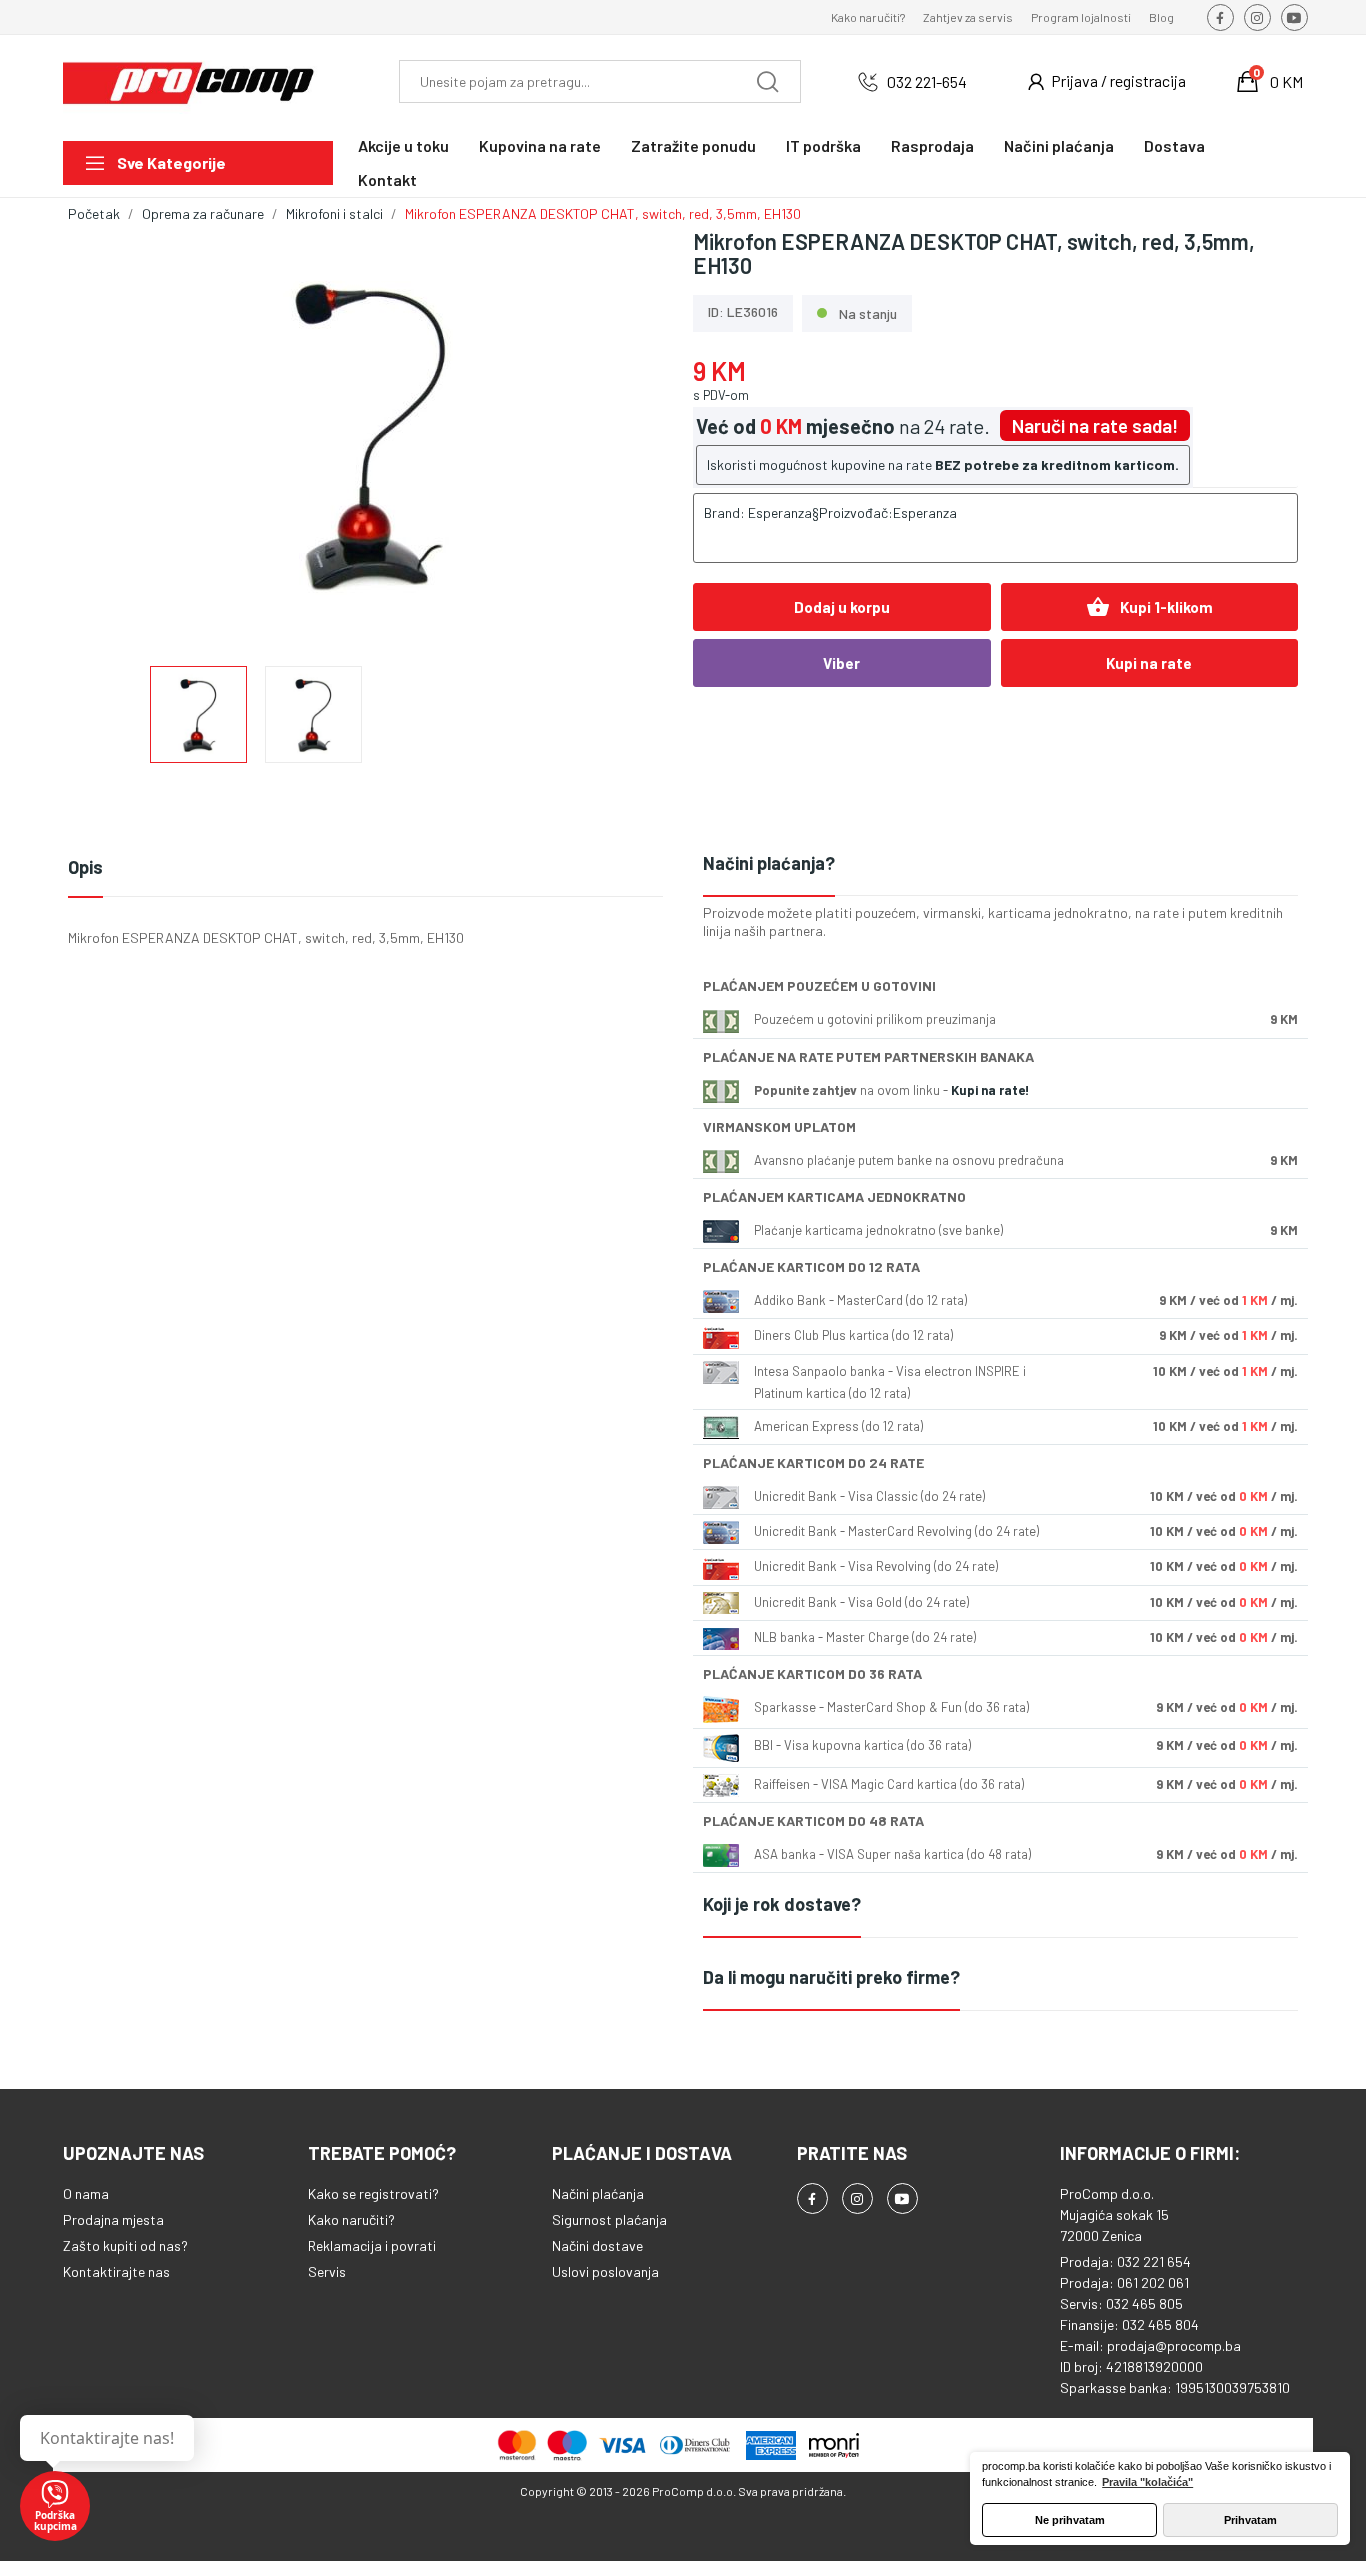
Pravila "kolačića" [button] (1147, 2482)
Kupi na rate (1149, 663)
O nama (86, 2193)
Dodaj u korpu (842, 607)
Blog (1161, 17)
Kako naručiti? (868, 17)
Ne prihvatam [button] (1070, 2520)
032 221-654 (927, 81)
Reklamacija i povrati (372, 2245)
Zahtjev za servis (968, 17)
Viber (841, 663)
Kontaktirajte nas (116, 2271)
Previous (115, 435)
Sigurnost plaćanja (609, 2219)
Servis (327, 2271)
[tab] (1000, 864)
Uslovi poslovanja (605, 2271)
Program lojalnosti (1081, 17)
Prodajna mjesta (113, 2219)
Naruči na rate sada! (1095, 425)
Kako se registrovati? (373, 2193)
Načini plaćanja (598, 2193)
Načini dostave (597, 2245)
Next (626, 435)
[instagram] (1257, 17)
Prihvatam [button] (1250, 2520)
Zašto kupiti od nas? (125, 2245)
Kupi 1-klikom (1149, 607)
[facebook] (1220, 17)
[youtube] (1294, 17)
